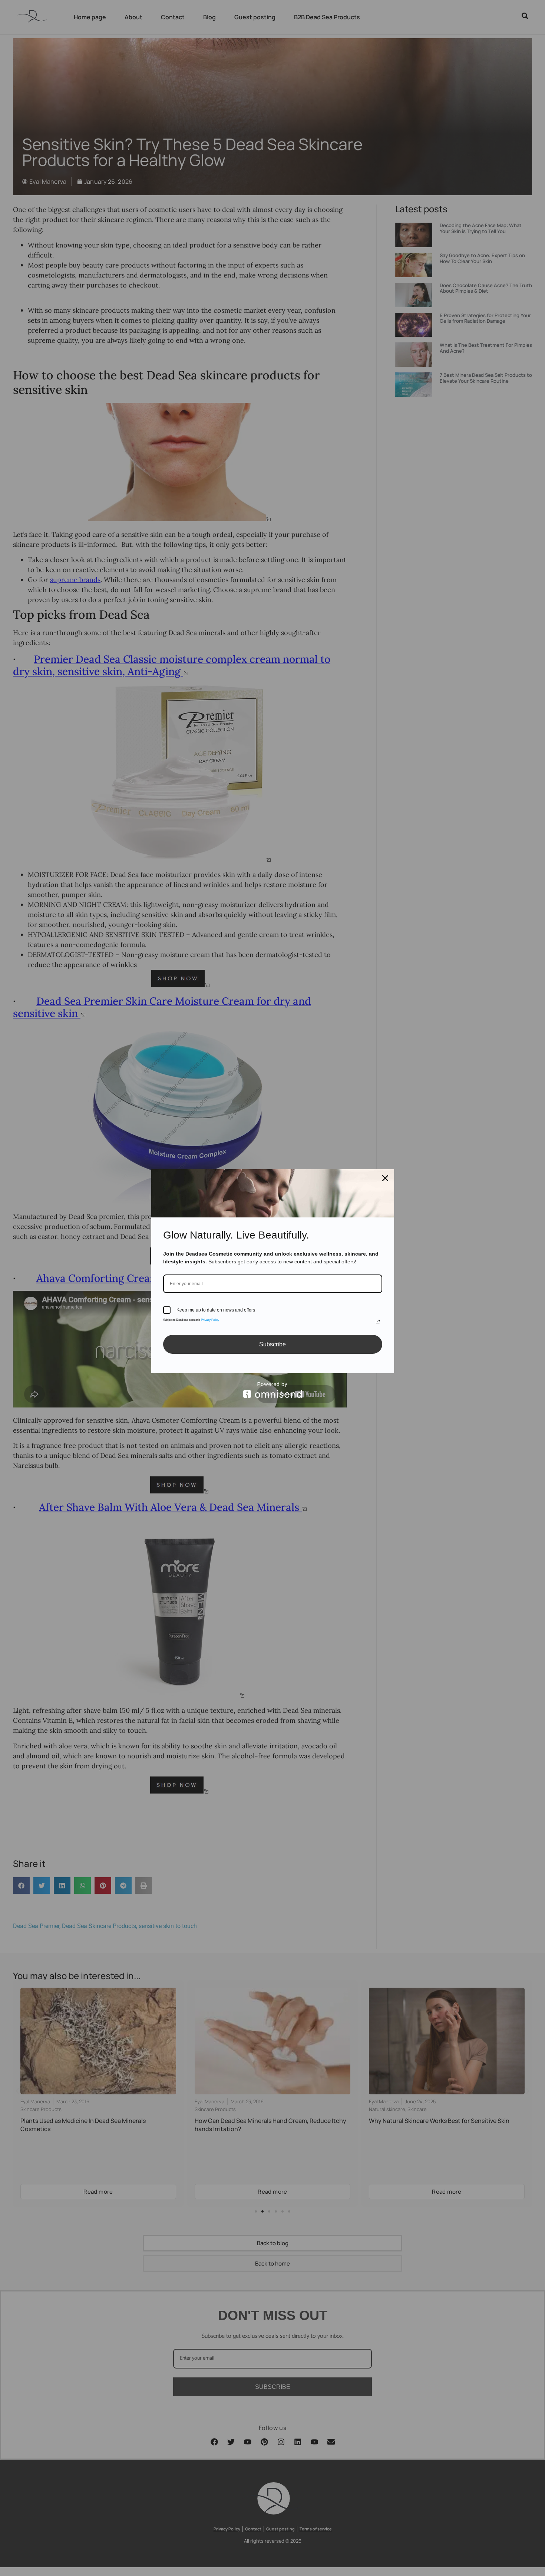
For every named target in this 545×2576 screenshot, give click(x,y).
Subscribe (272, 1344)
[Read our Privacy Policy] (378, 1322)
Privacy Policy (210, 1320)
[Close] (385, 1178)
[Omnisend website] (273, 1390)
